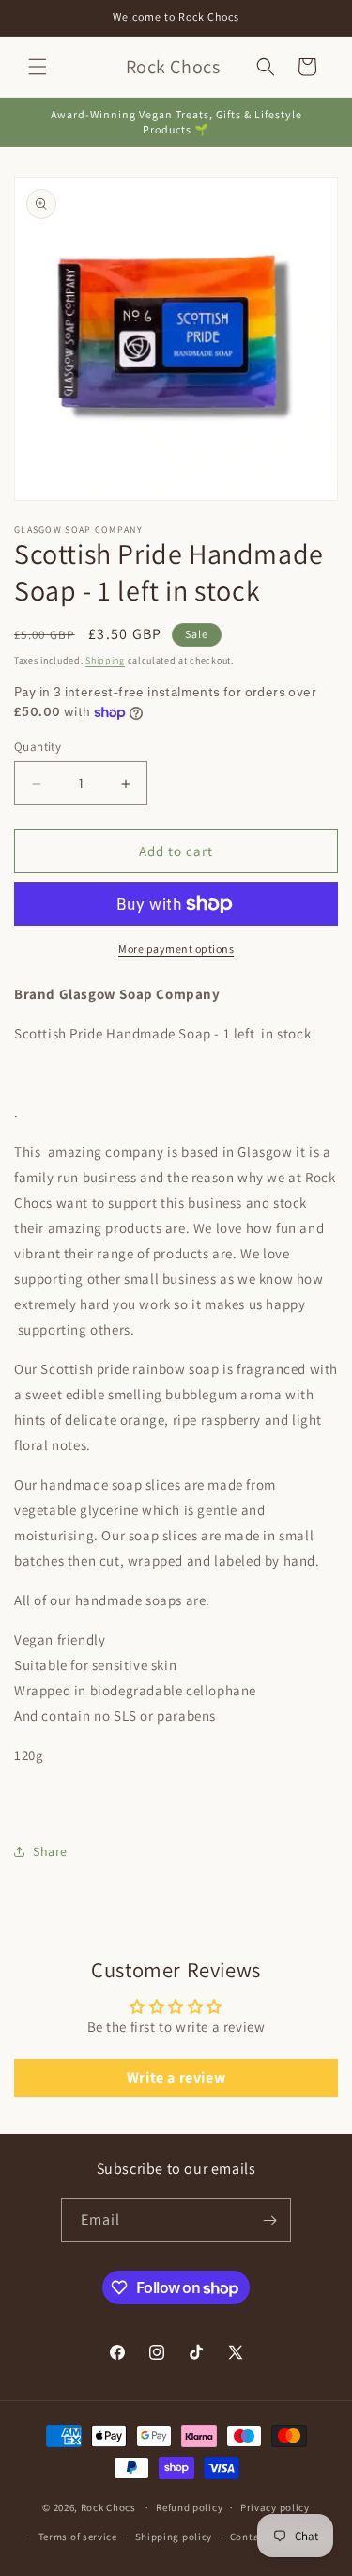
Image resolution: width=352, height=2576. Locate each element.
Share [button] (50, 1851)
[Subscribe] (269, 2220)
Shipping (105, 660)
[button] (38, 67)
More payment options (176, 949)
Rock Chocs (110, 2507)
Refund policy (189, 2507)
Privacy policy (275, 2507)
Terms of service (78, 2537)
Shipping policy (174, 2537)
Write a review (176, 2077)
